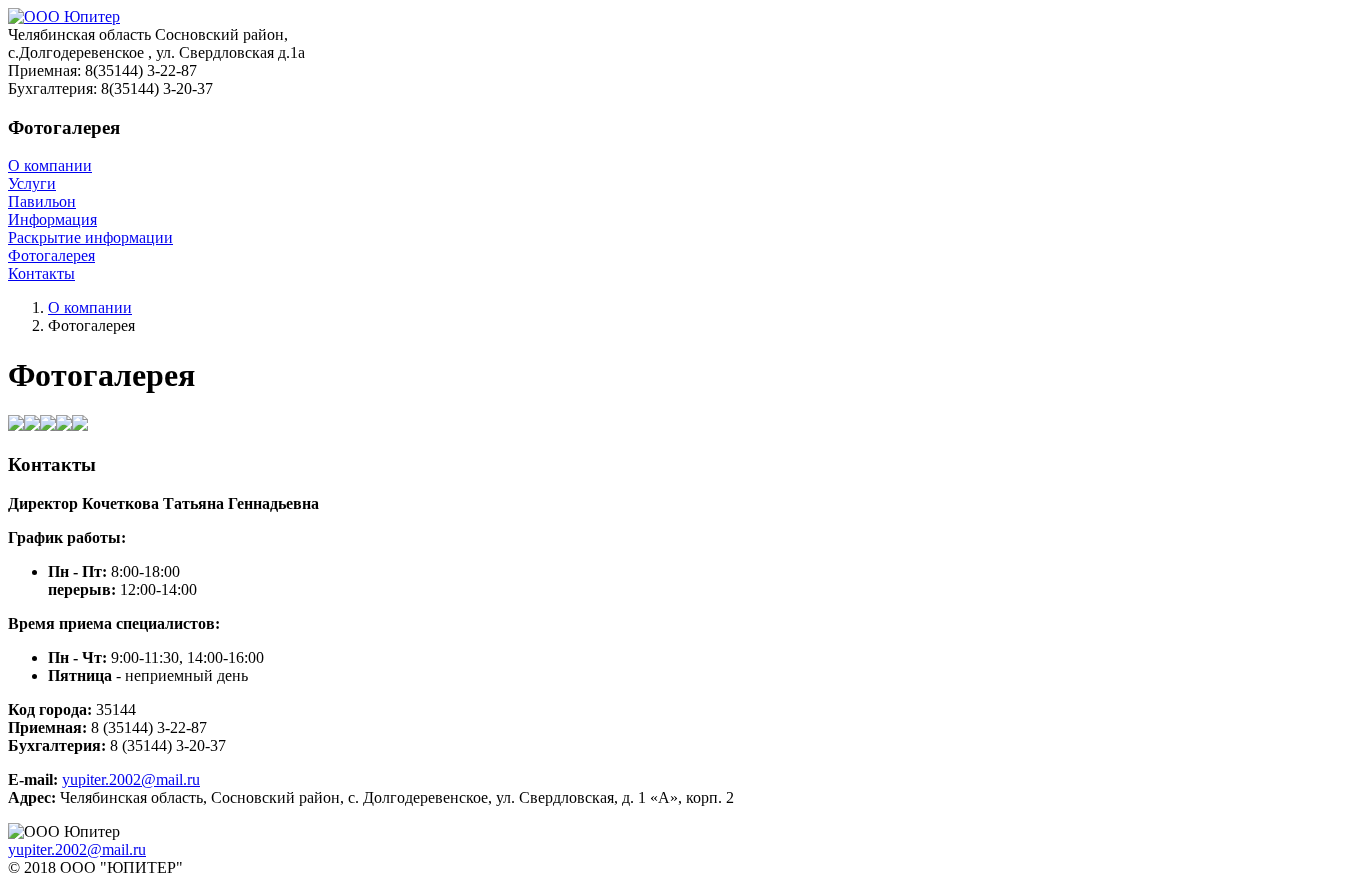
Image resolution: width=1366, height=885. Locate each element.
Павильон (42, 201)
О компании (50, 165)
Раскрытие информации (90, 237)
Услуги (32, 183)
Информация (52, 219)
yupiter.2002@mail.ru (131, 779)
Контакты (41, 273)
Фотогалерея (51, 255)
